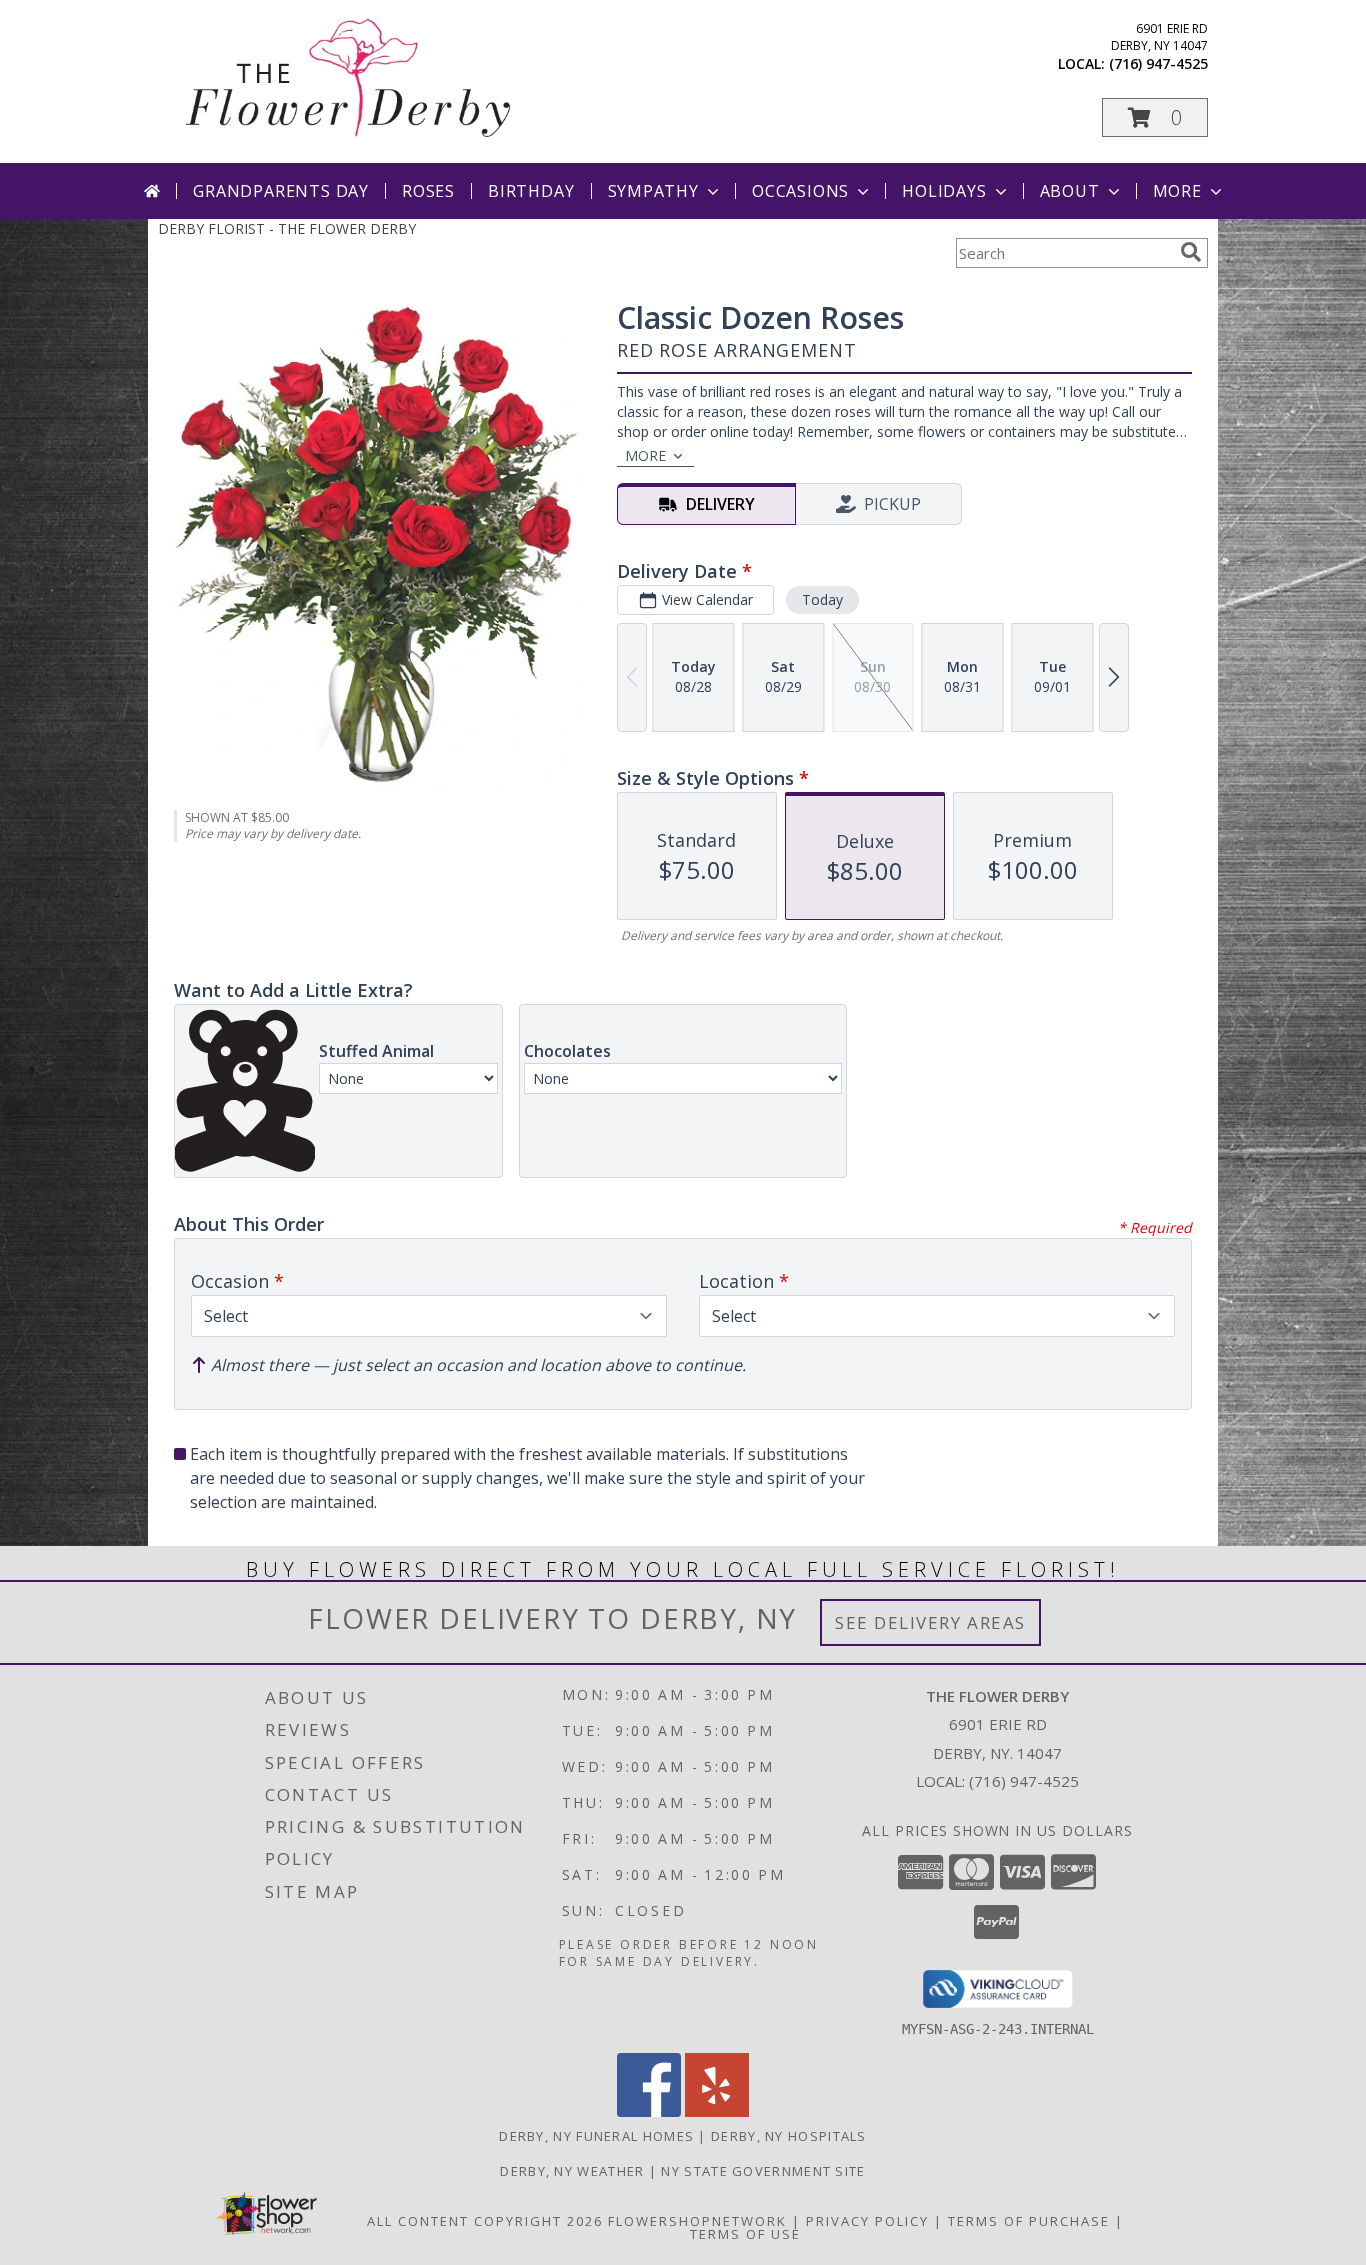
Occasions (800, 191)
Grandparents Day (281, 191)
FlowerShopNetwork (697, 2221)
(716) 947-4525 (1158, 63)
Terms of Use (745, 2234)
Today (822, 599)
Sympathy (653, 191)
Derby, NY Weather (572, 2171)
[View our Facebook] (649, 2111)
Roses (428, 191)
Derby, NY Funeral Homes (596, 2136)
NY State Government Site (763, 2171)
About (1070, 191)
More (1177, 191)
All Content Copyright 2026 (485, 2221)
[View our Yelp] (717, 2111)
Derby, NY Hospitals (789, 2136)
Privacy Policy (867, 2221)
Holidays (944, 191)
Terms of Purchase (1029, 2221)
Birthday (531, 191)
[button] (1155, 117)
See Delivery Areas (930, 1622)
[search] (1191, 252)
